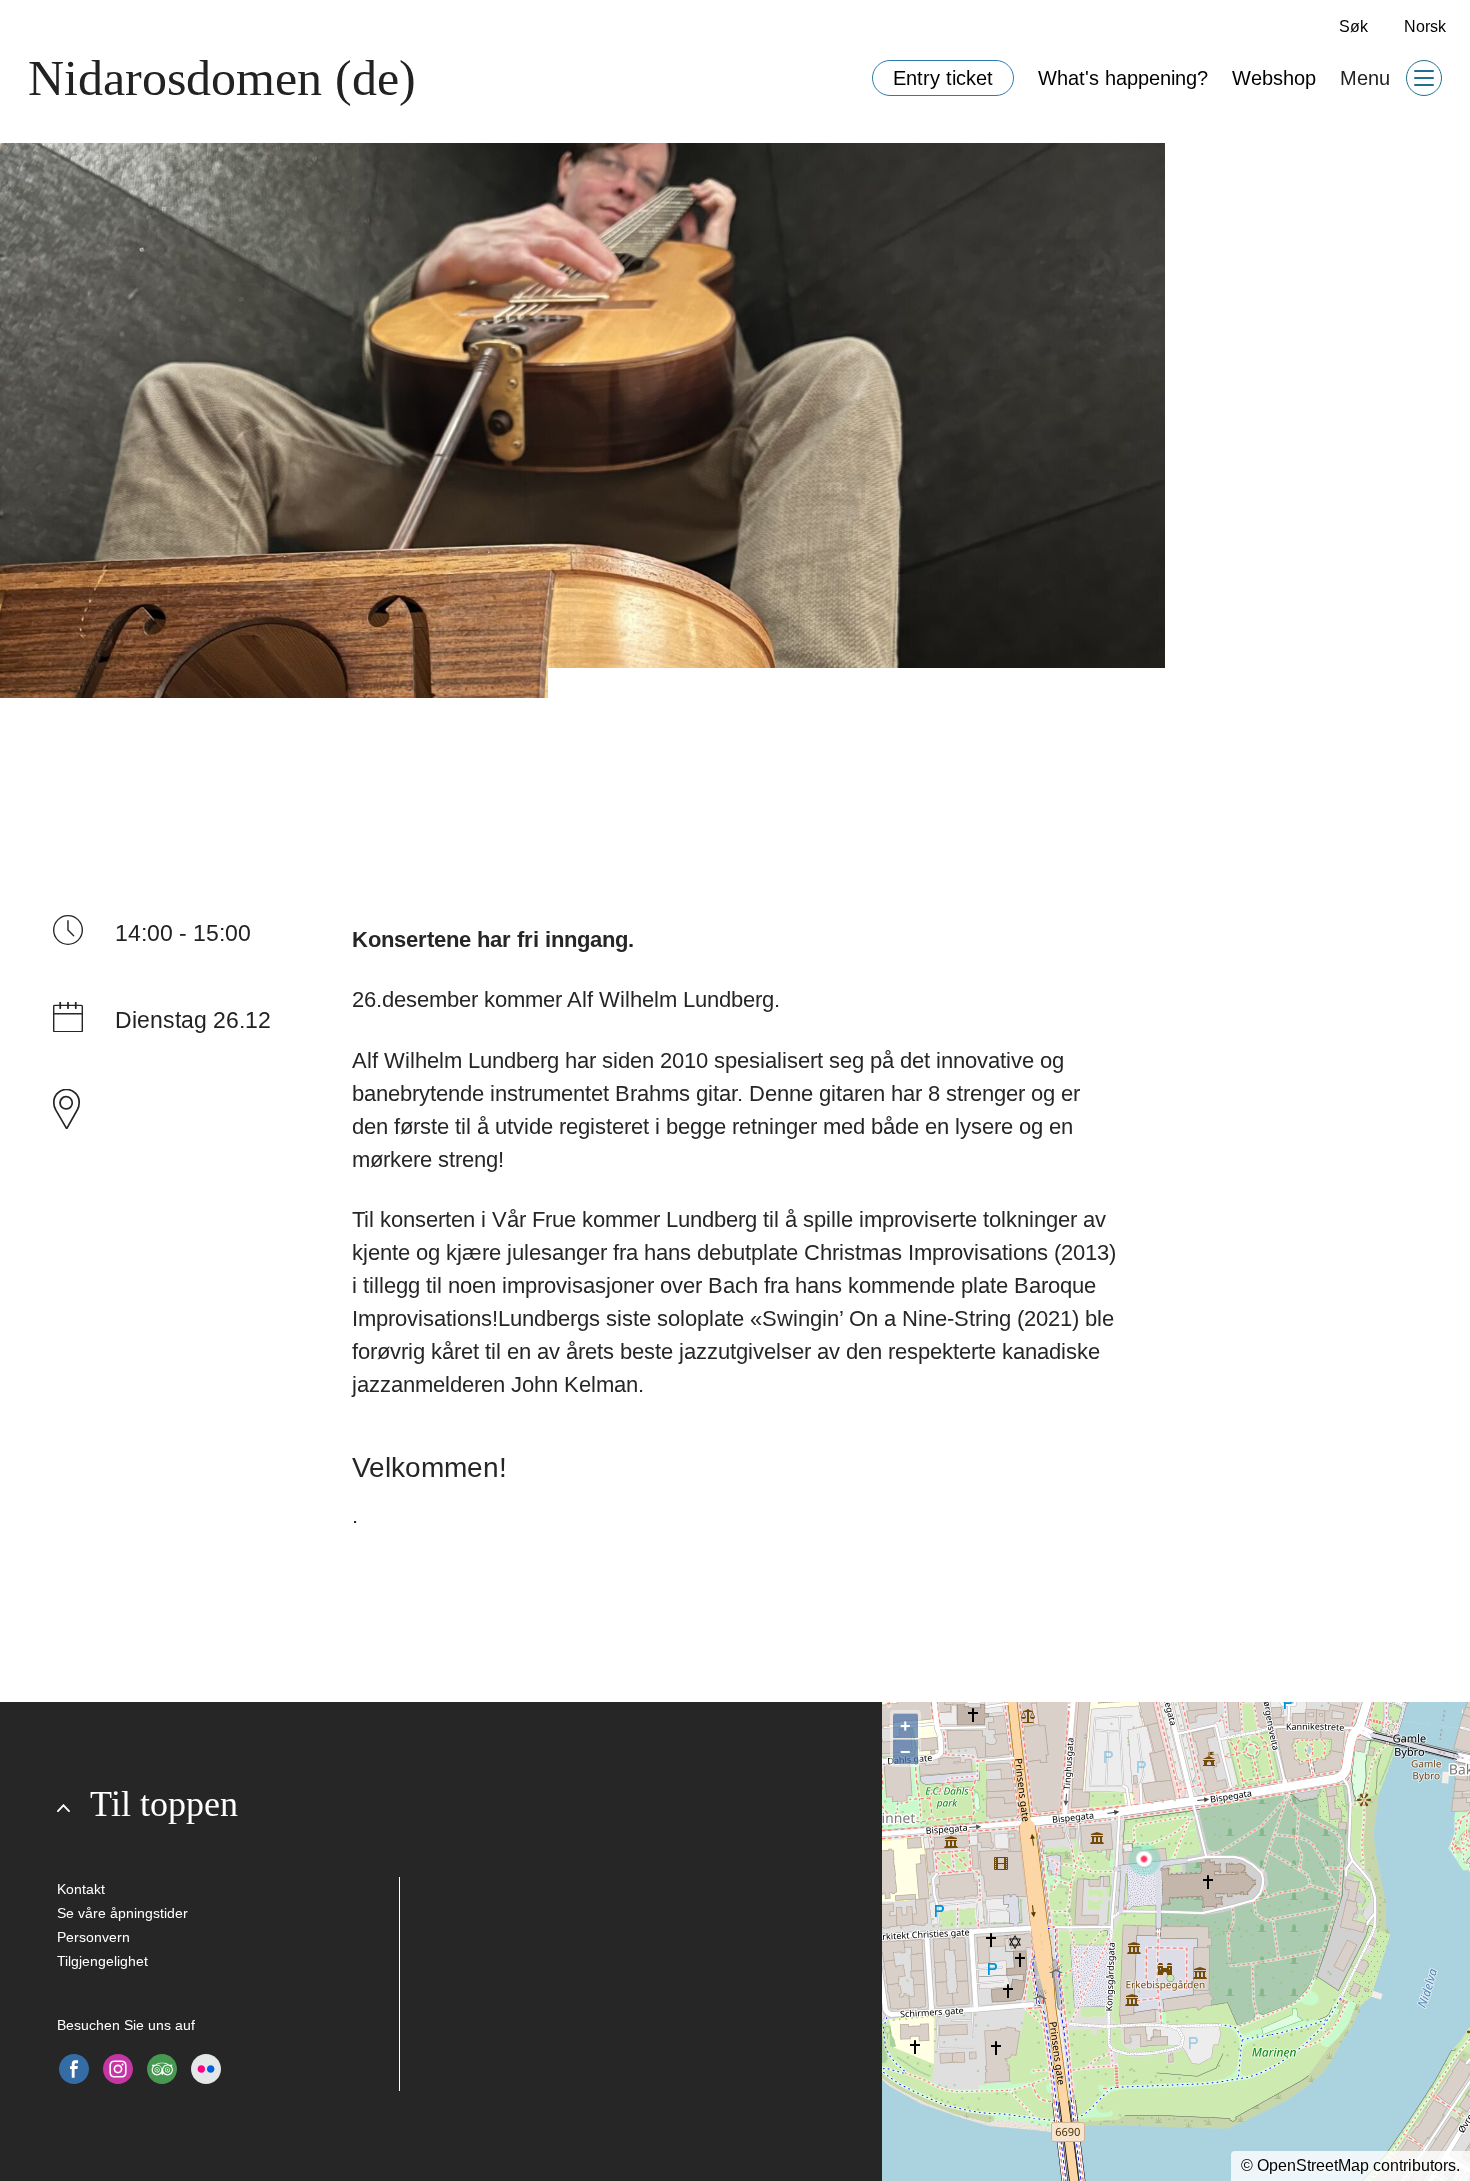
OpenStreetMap (1313, 2165)
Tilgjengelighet (102, 1961)
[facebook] (74, 2069)
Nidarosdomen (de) (222, 78)
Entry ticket (943, 78)
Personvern (93, 1937)
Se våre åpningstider (122, 1913)
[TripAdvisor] (162, 2069)
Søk (1353, 26)
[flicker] (206, 2069)
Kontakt (81, 1889)
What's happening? (1123, 78)
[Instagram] (118, 2069)
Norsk (1425, 27)
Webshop (1274, 78)
